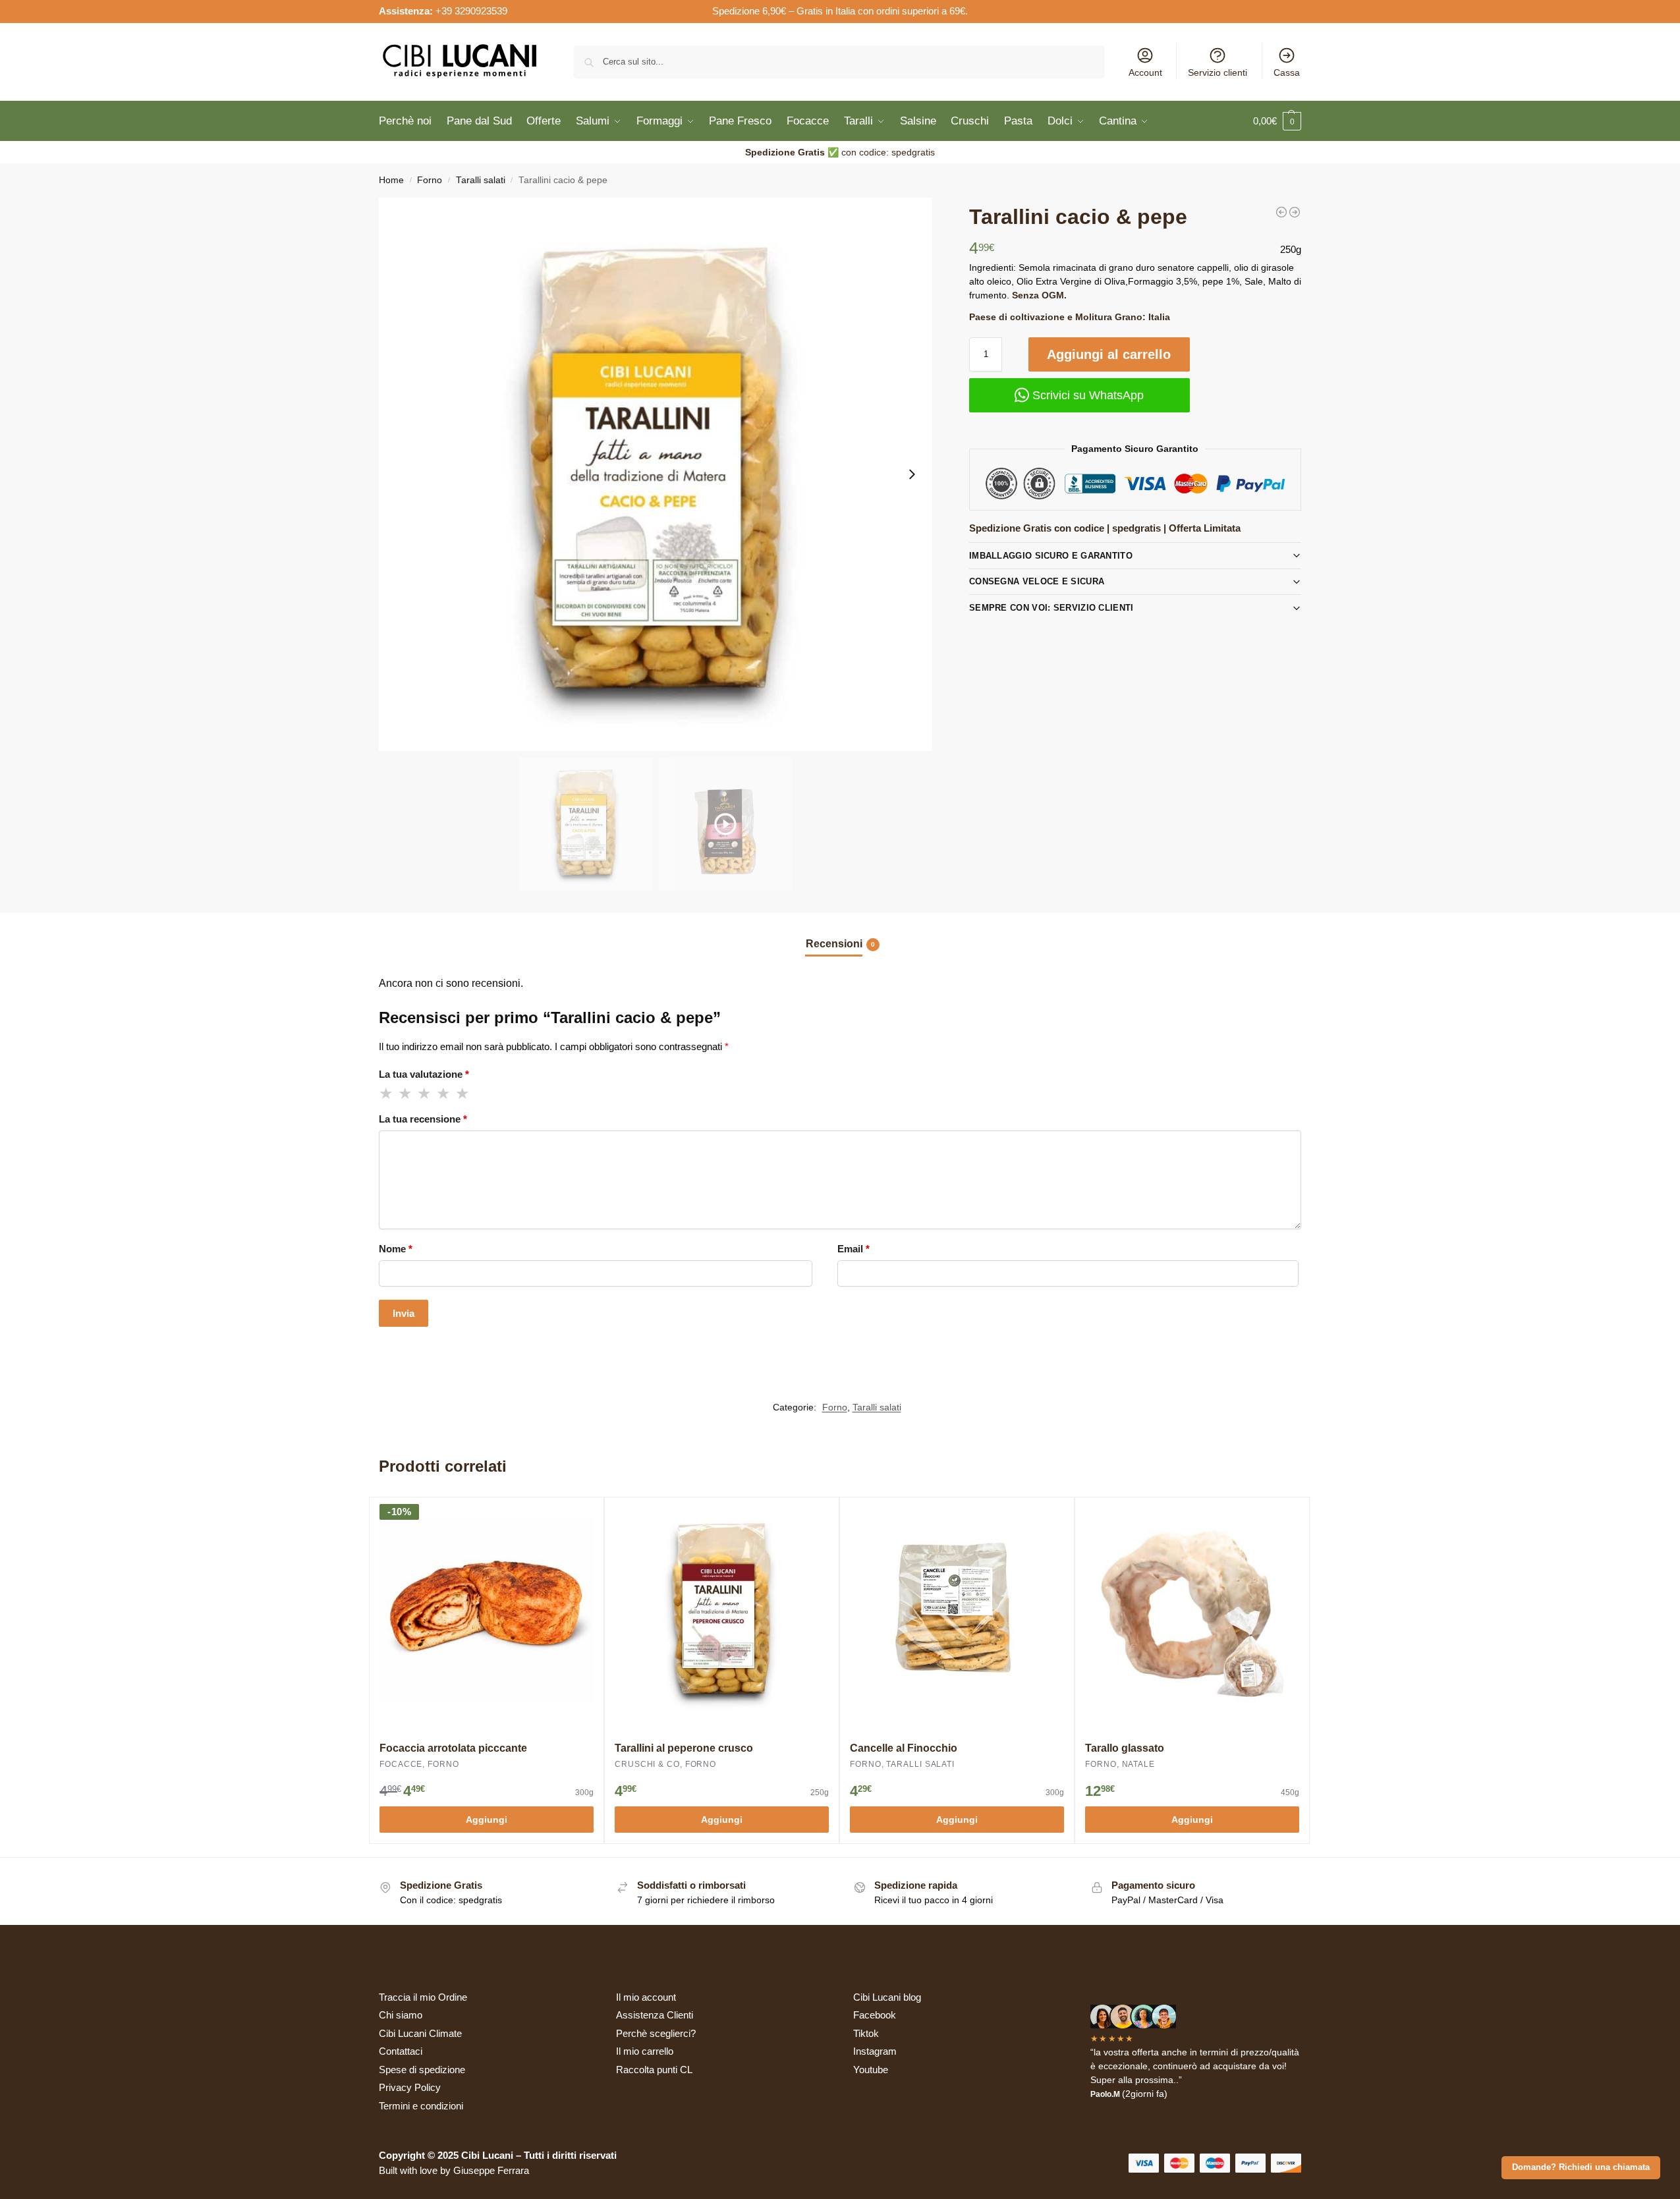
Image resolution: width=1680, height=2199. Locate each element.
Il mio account (646, 1997)
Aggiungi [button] (487, 1820)
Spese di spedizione (422, 2070)
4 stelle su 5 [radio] (444, 1094)
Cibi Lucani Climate (420, 2033)
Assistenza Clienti (655, 2015)
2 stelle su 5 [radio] (406, 1094)
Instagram (875, 2051)
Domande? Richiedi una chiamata (1581, 2167)
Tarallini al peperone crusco (684, 1748)
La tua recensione (423, 1119)
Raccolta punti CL (654, 2070)
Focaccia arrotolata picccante (453, 1748)
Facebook (875, 2015)
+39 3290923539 (471, 11)
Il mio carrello (645, 2051)
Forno (430, 180)
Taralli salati (481, 180)
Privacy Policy (410, 2087)
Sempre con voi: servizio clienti (1051, 608)
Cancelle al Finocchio (904, 1748)
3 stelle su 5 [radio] (425, 1094)
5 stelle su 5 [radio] (463, 1094)
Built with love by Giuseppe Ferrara (454, 2170)
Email (854, 1249)
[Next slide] (912, 474)
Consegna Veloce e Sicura (1037, 581)
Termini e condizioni (421, 2106)
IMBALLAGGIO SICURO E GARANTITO (1051, 556)
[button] (1277, 121)
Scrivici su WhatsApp (1086, 395)
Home (391, 180)
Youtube (871, 2070)
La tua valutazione (424, 1074)
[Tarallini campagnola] (1295, 212)
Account (1145, 72)
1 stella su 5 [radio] (387, 1094)
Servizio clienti (1218, 72)
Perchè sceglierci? (656, 2033)
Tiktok (866, 2033)
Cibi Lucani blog (887, 1997)
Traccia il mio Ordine (423, 1997)
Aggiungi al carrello (1109, 354)
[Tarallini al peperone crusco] (1281, 212)
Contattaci (401, 2051)
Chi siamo (401, 2015)
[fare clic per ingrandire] (656, 474)
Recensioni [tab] (840, 944)
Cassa (1287, 72)
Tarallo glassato (1125, 1748)
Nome (396, 1249)
